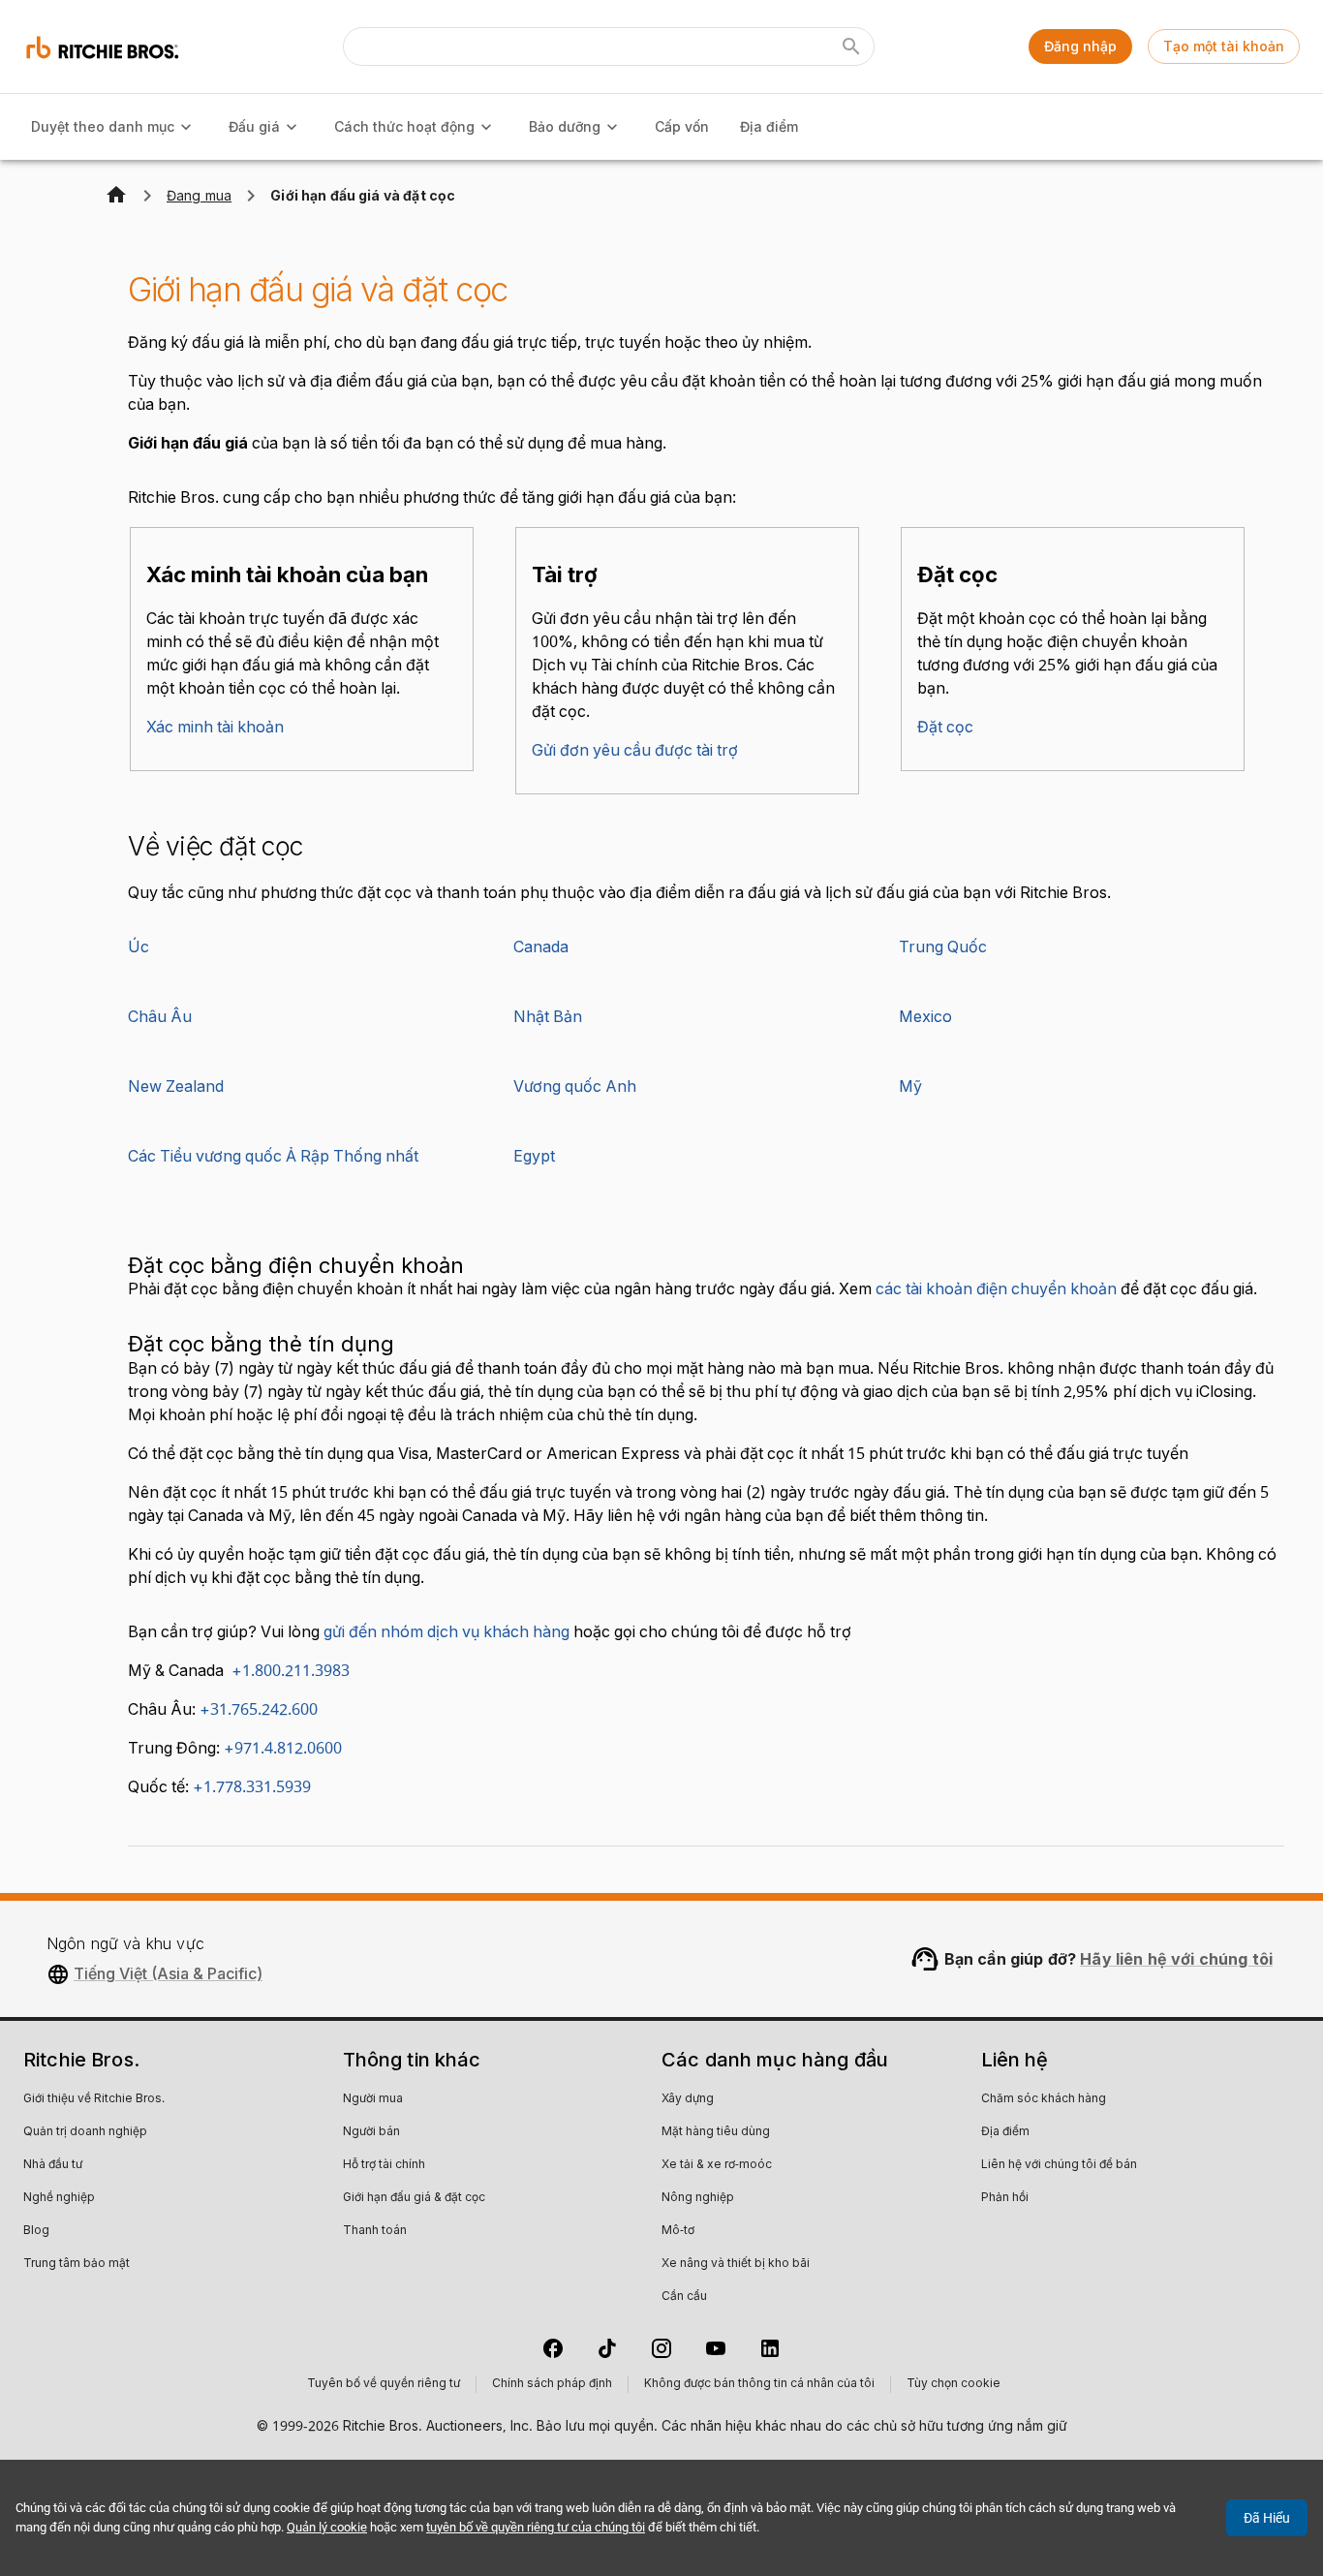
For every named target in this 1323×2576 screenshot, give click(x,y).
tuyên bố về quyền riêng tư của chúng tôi (536, 2527)
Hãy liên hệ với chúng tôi (1176, 1959)
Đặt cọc (945, 728)
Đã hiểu (1267, 2518)
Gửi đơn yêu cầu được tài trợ (635, 751)
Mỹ (910, 1087)
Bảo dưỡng (565, 126)
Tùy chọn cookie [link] (954, 2384)
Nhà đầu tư (53, 2165)
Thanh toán (375, 2231)
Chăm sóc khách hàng (1044, 2099)
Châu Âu (160, 1017)
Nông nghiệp (698, 2198)
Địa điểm (769, 126)
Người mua (373, 2099)
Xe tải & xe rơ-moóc (717, 2165)
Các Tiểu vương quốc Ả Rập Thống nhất (273, 1157)
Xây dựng (688, 2099)
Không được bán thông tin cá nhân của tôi (759, 2384)
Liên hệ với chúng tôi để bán (1059, 2165)
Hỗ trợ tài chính (384, 2165)
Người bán (371, 2132)
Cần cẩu (684, 2297)
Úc (138, 947)
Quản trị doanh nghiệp (85, 2132)
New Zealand (176, 1087)
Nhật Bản (548, 1017)
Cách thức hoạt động (404, 126)
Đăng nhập (1080, 46)
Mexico (925, 1017)
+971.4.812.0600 (283, 1749)
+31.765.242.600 (259, 1710)
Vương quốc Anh (575, 1087)
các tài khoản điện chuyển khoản (996, 1289)
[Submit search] (851, 47)
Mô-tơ (678, 2231)
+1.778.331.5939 (252, 1787)
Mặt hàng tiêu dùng (716, 2132)
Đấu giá (254, 126)
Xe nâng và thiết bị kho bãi (736, 2264)
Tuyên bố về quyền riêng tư (384, 2384)
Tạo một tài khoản (1224, 46)
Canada (541, 947)
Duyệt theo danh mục (103, 126)
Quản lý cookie (327, 2527)
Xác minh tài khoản (215, 728)
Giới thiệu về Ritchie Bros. (94, 2099)
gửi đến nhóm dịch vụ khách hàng (446, 1632)
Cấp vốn (682, 126)
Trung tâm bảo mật (77, 2264)
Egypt (534, 1157)
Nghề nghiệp (59, 2198)
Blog (36, 2231)
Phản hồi (1005, 2198)
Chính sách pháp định (552, 2384)
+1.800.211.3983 (287, 1671)
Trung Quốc (943, 947)
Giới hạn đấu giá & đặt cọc (414, 2198)
